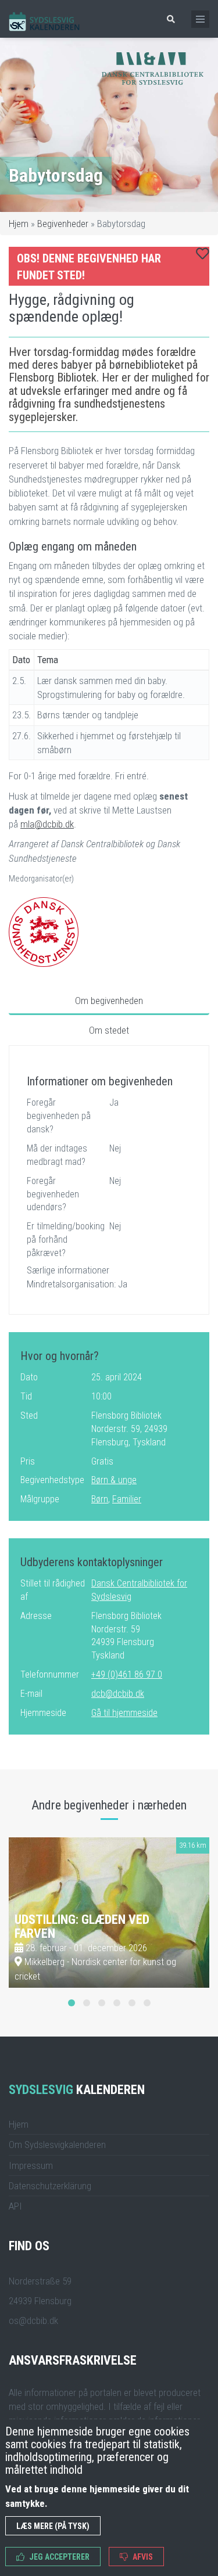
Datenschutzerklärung (50, 2186)
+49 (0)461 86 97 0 (127, 1674)
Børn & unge (114, 1480)
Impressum (31, 2165)
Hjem (19, 224)
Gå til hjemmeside (124, 1713)
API (15, 2206)
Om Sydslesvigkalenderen (57, 2145)
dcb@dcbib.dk (118, 1694)
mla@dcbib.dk (47, 824)
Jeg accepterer (58, 2557)
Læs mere (174, 1973)
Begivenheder (63, 224)
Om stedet (109, 1030)
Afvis (142, 2557)
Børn (100, 1499)
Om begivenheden (109, 1001)
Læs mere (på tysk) (53, 2526)
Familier (127, 1499)
